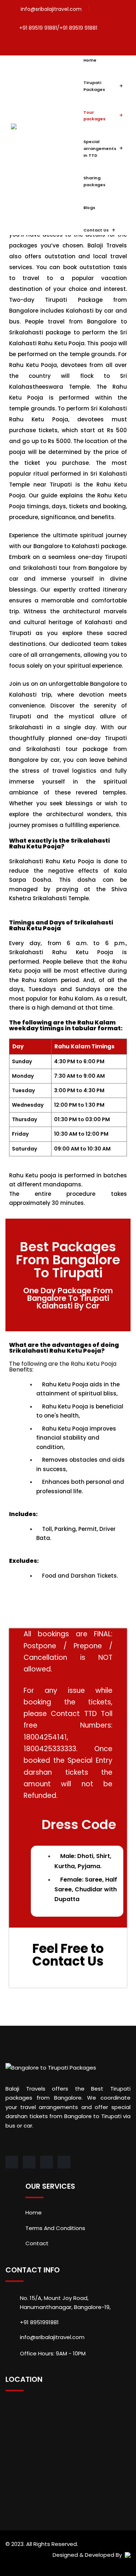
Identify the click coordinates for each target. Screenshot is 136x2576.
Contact (37, 2243)
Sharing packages (94, 181)
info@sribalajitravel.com (51, 9)
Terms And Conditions (55, 2228)
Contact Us (96, 230)
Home (90, 60)
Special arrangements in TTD (100, 148)
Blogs (89, 208)
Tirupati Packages (94, 86)
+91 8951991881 (39, 2322)
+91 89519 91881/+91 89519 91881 (58, 28)
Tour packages (94, 116)
